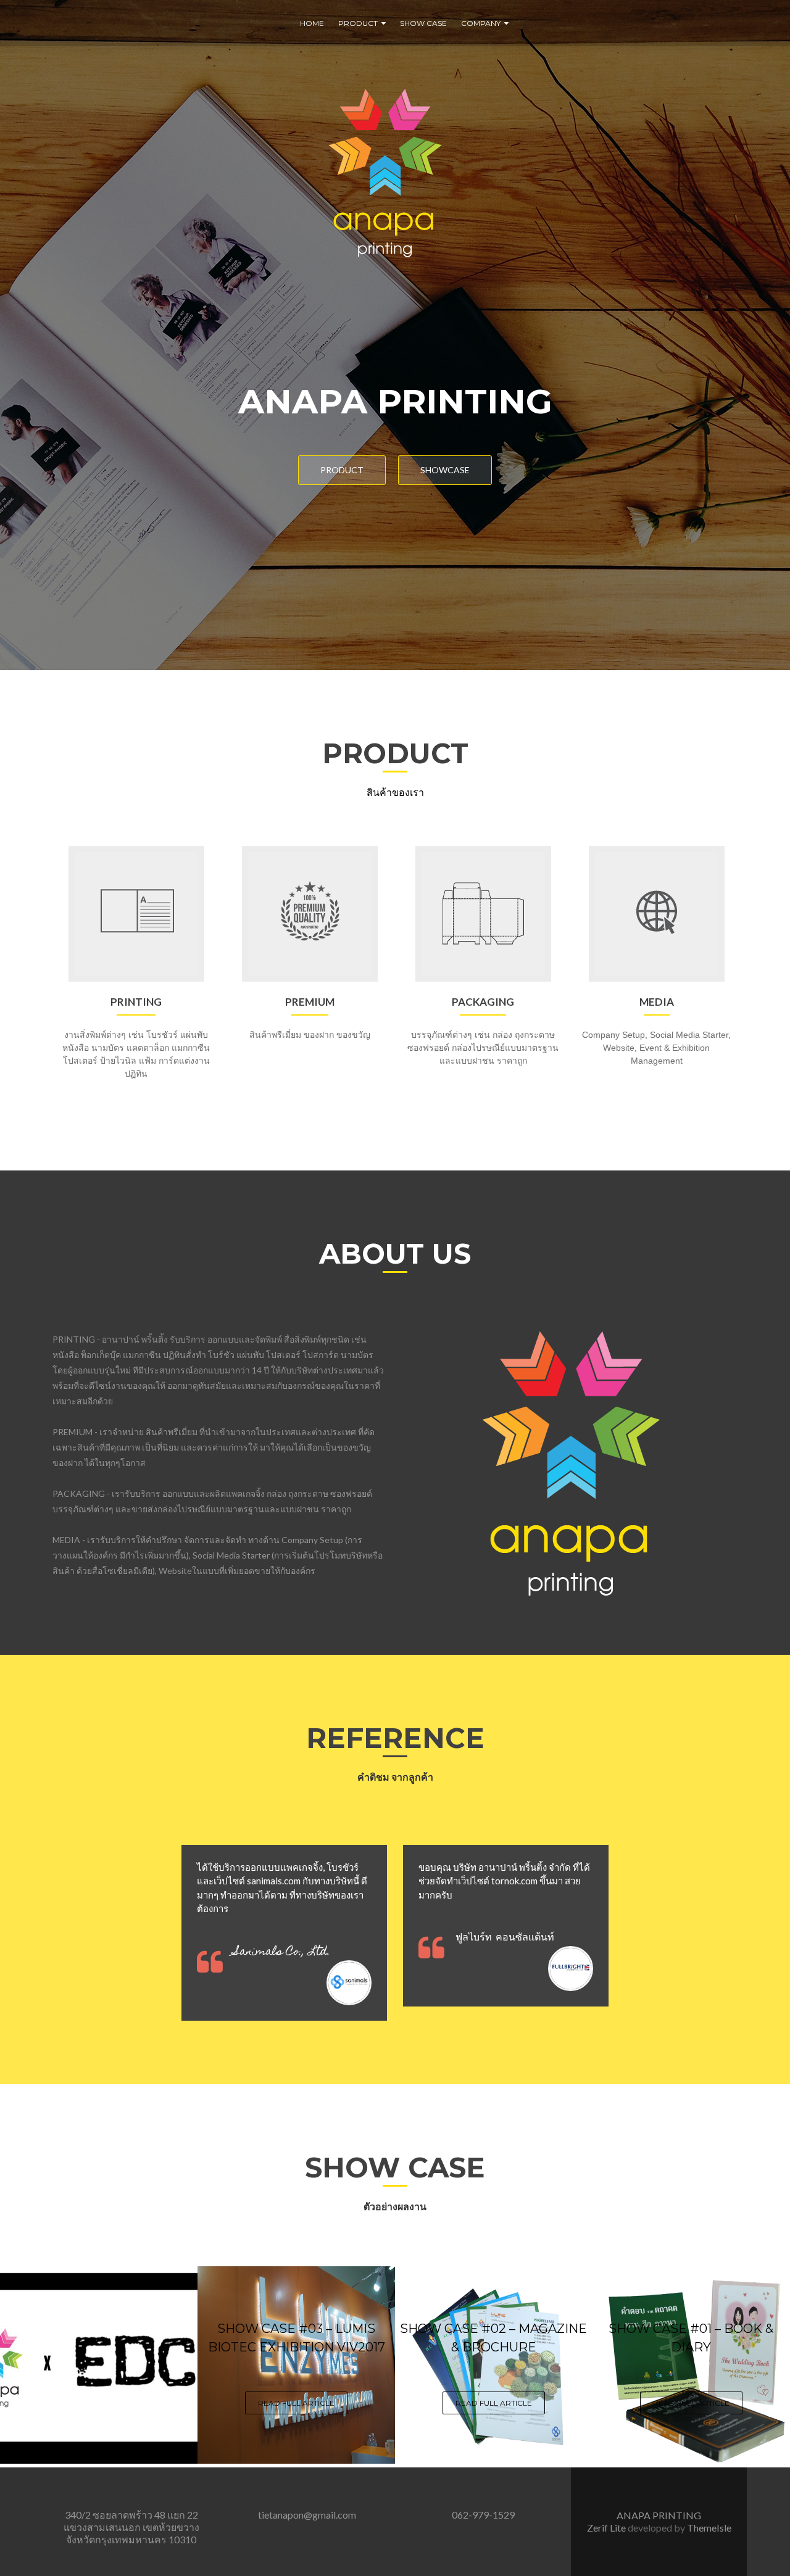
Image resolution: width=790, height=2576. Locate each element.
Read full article (296, 2403)
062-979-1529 (483, 2515)
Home (312, 23)
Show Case (423, 23)
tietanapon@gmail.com (307, 2515)
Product (358, 23)
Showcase (445, 470)
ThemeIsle (709, 2528)
